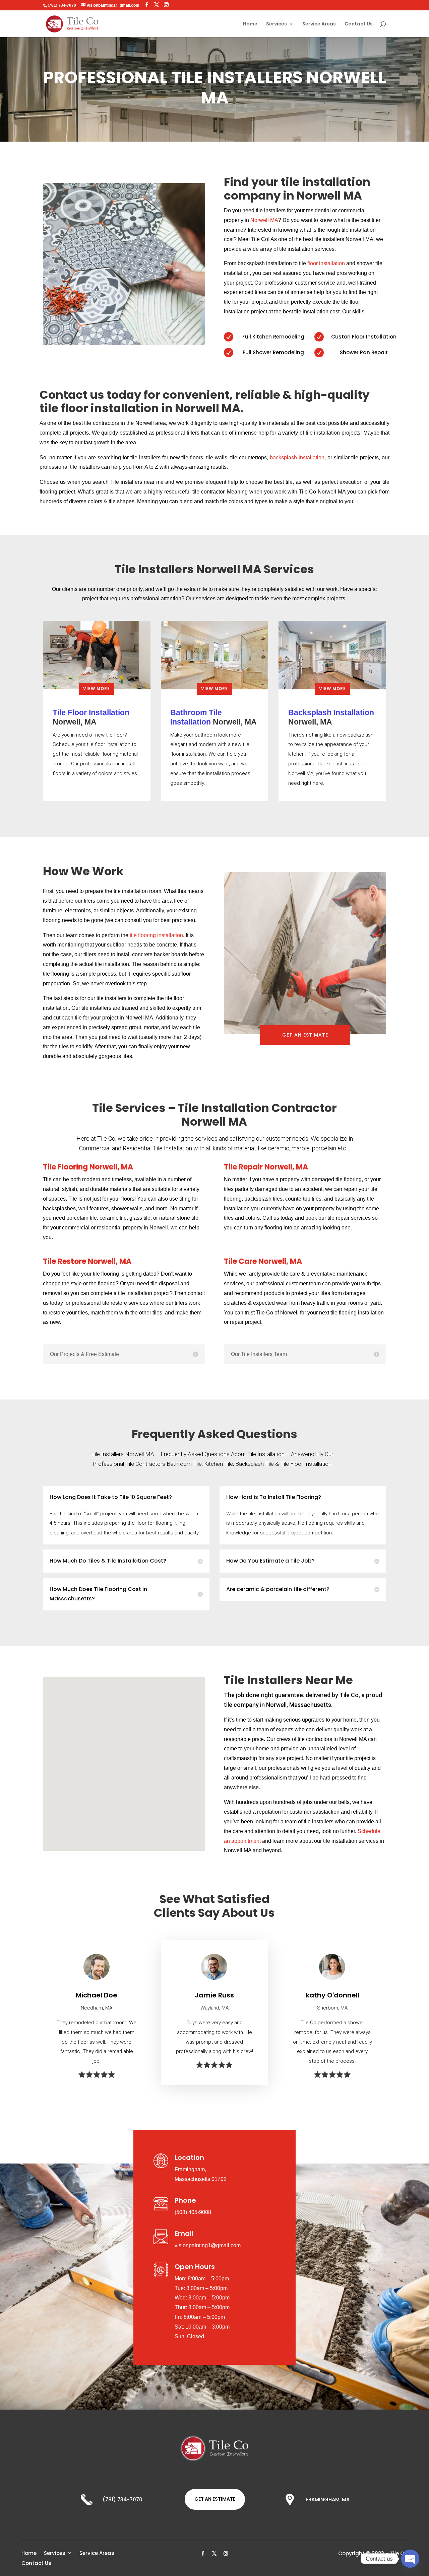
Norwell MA (264, 220)
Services (277, 24)
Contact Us (359, 24)
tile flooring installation (156, 935)
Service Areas (319, 24)
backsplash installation (297, 458)
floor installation (326, 263)
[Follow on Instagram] (226, 2554)
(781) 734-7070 (62, 5)
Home (250, 24)
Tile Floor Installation (91, 712)
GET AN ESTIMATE (305, 1035)
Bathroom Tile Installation (196, 717)
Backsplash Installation (331, 712)
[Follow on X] (214, 2554)
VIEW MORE (97, 689)
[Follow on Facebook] (203, 2554)
